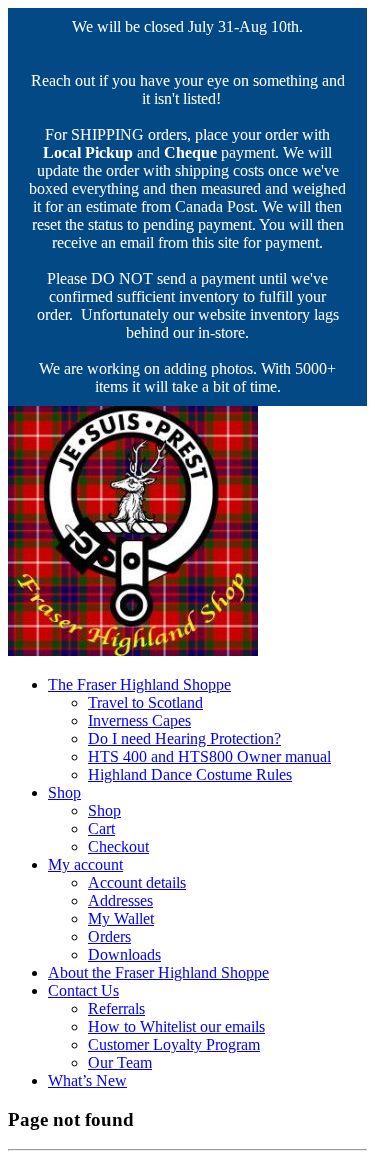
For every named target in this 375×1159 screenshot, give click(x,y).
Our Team (120, 1062)
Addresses (120, 900)
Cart (101, 828)
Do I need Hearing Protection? (184, 738)
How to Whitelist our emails (176, 1026)
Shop (64, 792)
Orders (109, 936)
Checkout (118, 846)
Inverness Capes (139, 720)
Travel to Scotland (145, 702)
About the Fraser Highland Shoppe (158, 972)
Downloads (124, 954)
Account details (137, 882)
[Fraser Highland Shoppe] (133, 650)
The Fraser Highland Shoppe (139, 684)
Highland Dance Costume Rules (190, 774)
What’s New (87, 1080)
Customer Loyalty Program (174, 1044)
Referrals (116, 1008)
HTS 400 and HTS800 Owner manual (209, 756)
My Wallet (121, 918)
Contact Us (83, 990)
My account (85, 864)
